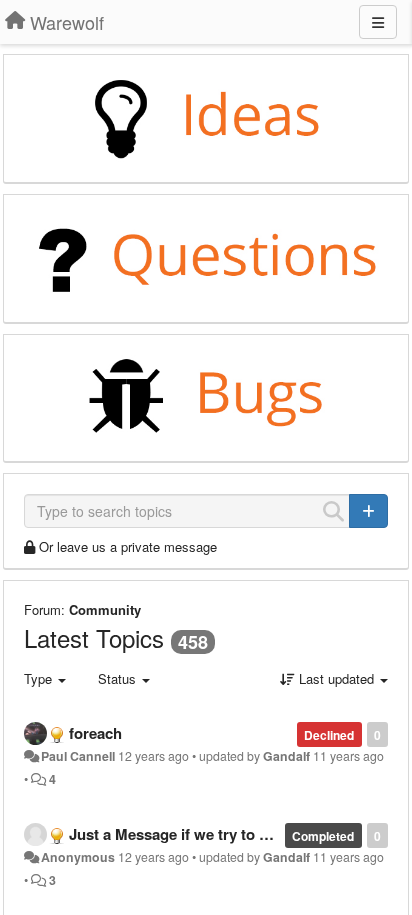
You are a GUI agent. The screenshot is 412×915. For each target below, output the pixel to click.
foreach (95, 733)
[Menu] (378, 22)
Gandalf (286, 756)
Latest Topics (94, 637)
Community (105, 609)
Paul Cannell (78, 756)
